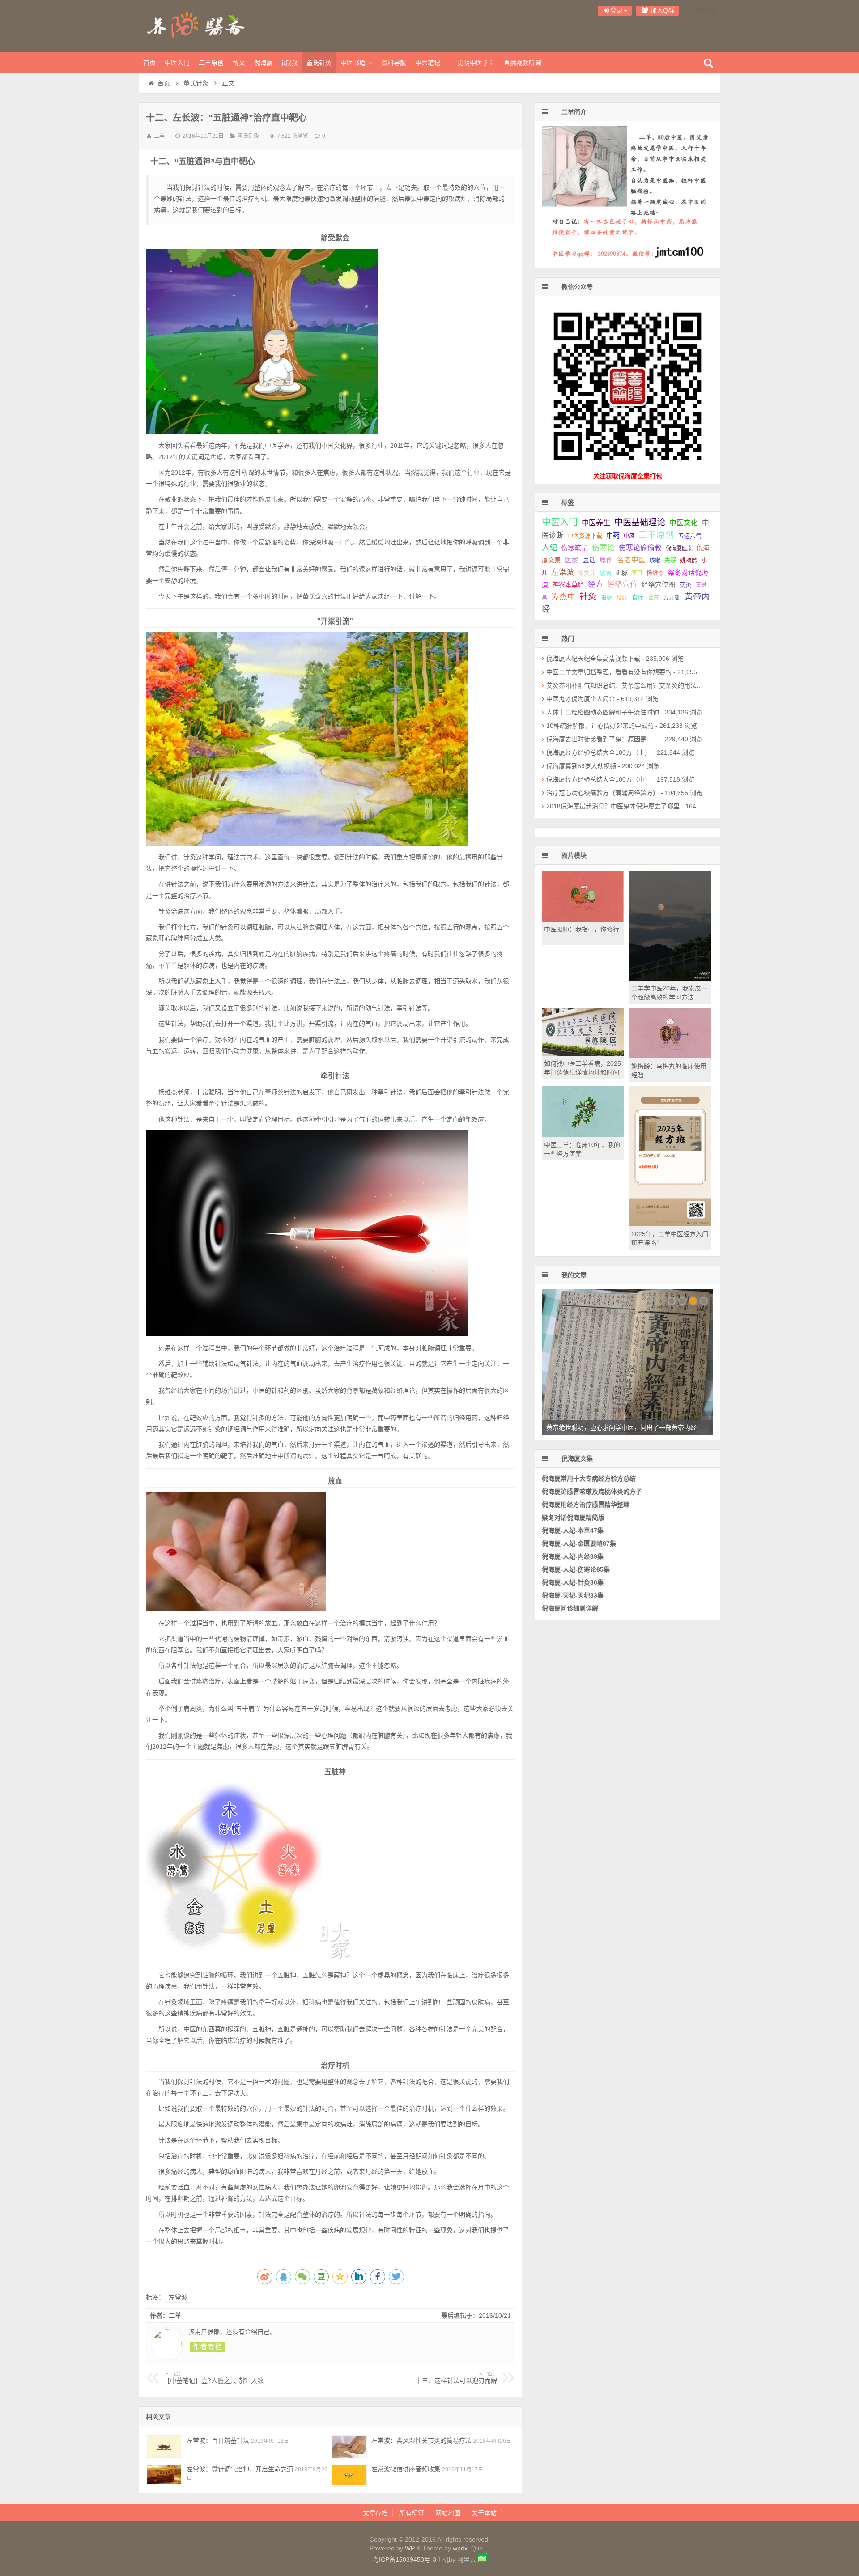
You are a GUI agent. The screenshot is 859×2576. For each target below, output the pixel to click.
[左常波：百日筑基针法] (164, 2446)
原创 (606, 560)
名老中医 (631, 560)
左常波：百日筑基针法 (218, 2440)
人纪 (549, 548)
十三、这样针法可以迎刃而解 (456, 2378)
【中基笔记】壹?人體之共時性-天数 (214, 2378)
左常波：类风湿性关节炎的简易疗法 (421, 2440)
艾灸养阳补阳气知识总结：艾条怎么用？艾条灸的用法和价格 (631, 685)
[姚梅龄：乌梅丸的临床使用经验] (670, 1056)
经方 (595, 584)
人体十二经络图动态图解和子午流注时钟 (603, 712)
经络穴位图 (658, 584)
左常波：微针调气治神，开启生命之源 (240, 2469)
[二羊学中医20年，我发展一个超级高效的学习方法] (670, 978)
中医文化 (684, 523)
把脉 (622, 573)
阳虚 (606, 597)
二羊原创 (211, 63)
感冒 (606, 573)
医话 (589, 560)
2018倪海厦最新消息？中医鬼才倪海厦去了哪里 (613, 806)
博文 (239, 63)
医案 (571, 560)
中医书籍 (353, 63)
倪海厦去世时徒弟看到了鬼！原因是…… (603, 739)
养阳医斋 (197, 25)
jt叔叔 (290, 63)
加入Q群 (661, 10)
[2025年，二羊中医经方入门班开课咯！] (670, 1224)
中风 (629, 536)
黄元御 (672, 598)
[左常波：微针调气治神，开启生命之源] (164, 2475)
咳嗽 (655, 561)
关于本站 (484, 2513)
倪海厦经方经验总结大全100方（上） (599, 752)
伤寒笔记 (574, 548)
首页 (149, 63)
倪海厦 (264, 63)
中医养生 (596, 523)
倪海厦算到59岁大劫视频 (581, 766)
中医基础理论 (640, 522)
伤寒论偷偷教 (640, 548)
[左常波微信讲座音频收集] (349, 2475)
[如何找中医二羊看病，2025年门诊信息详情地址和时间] (583, 1054)
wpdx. (462, 2548)
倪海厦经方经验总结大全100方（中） (599, 779)
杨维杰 (655, 573)
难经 (622, 598)
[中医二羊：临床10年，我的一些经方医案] (583, 1135)
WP (410, 2548)
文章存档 (375, 2513)
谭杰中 (563, 597)
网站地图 (448, 2513)
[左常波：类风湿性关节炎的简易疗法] (349, 2446)
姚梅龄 (689, 560)
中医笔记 (428, 63)
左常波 (178, 2297)
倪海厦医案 (679, 548)
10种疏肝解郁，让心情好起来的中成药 (600, 726)
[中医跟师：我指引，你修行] (583, 919)
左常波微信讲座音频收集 (406, 2469)
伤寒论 (603, 548)
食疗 (638, 597)
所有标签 (412, 2513)
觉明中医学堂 (476, 63)
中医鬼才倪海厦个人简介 (581, 699)
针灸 (588, 597)
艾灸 (685, 585)
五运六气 (690, 536)
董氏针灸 (319, 63)
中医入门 (177, 63)
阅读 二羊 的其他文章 (208, 2347)
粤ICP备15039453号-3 (404, 2559)
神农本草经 (568, 585)
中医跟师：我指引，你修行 (582, 929)
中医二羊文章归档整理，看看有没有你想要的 (609, 672)
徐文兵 (587, 573)
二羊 (159, 136)
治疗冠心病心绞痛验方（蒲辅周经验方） (603, 793)
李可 (637, 573)
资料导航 (394, 63)
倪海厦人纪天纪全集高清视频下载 (593, 659)
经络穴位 (622, 584)
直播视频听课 (523, 63)
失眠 (670, 560)
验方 (653, 597)
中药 (613, 535)
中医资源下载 (585, 536)
